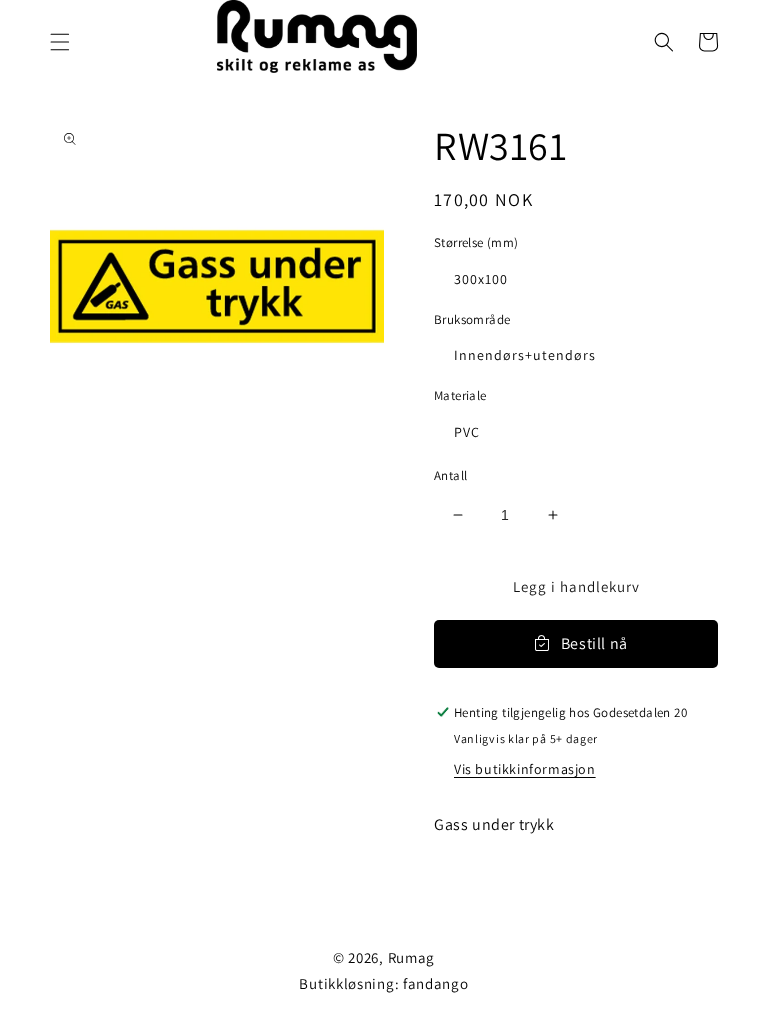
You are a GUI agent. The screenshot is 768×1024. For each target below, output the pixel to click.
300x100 (481, 279)
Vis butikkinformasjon (525, 769)
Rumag (412, 957)
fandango (436, 983)
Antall (450, 475)
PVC (467, 432)
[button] (60, 42)
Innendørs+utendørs (525, 355)
